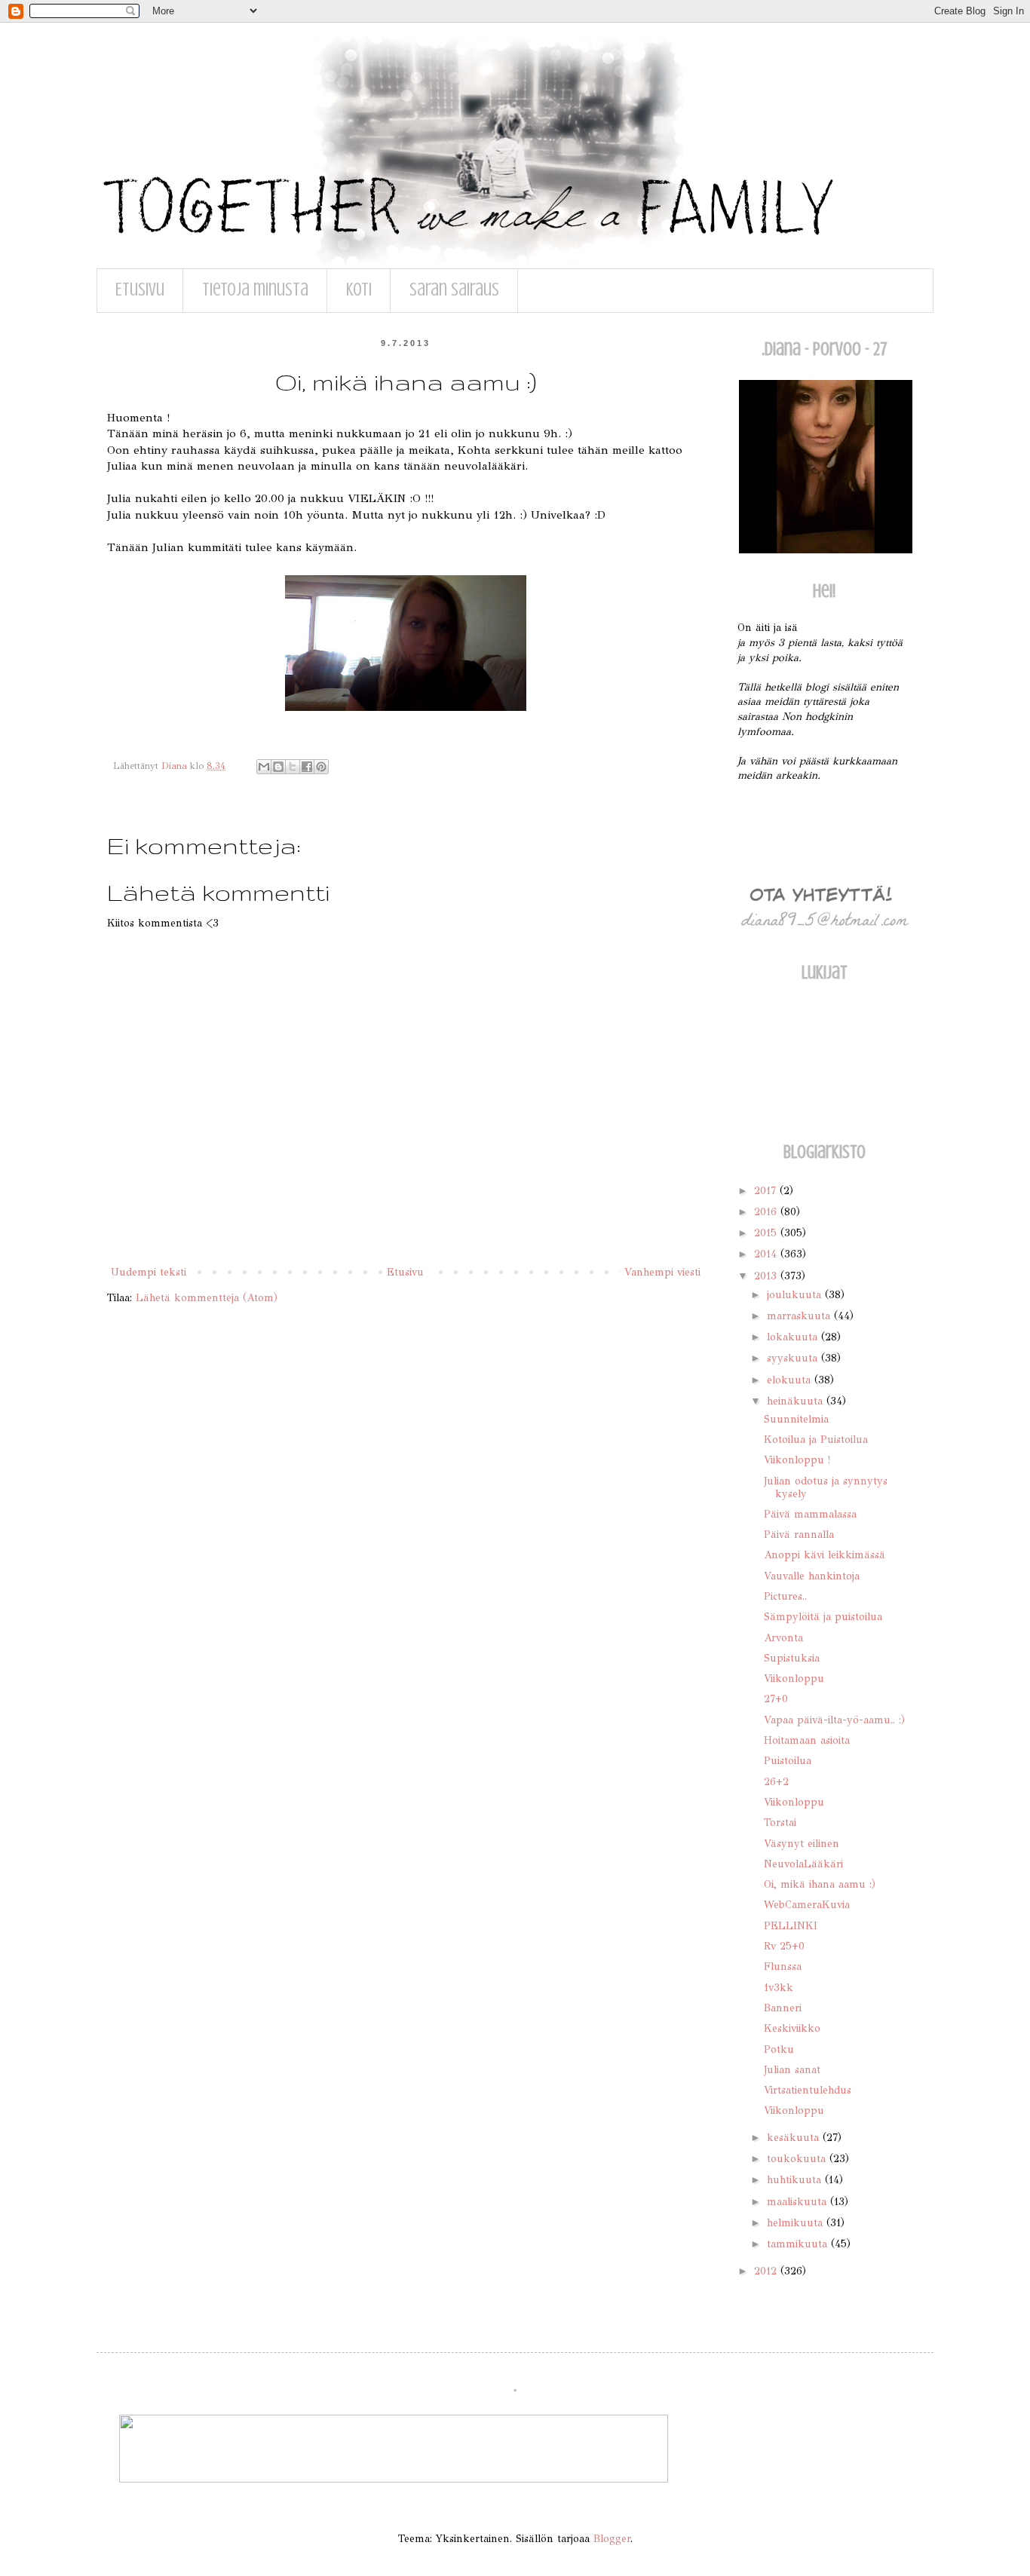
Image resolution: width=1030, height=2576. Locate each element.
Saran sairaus (454, 290)
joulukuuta (796, 1295)
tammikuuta (799, 2244)
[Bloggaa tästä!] (278, 767)
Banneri (783, 2008)
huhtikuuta (796, 2180)
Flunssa (783, 1966)
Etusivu (140, 290)
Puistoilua (788, 1761)
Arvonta (783, 1638)
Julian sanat (792, 2070)
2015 (767, 1233)
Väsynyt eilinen (802, 1844)
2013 (767, 1276)
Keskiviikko (792, 2028)
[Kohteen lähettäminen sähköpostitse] (264, 767)
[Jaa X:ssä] (293, 767)
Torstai (780, 1822)
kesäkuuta (795, 2138)
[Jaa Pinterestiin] (321, 767)
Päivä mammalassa (810, 1514)
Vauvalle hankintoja (812, 1576)
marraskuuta (800, 1316)
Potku (779, 2049)
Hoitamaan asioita (807, 1740)
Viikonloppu (794, 1679)
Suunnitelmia (796, 1419)
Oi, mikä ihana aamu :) (820, 1884)
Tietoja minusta (255, 290)
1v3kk (779, 1988)
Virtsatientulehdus (808, 2090)
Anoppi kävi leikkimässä (825, 1555)
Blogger (612, 2539)
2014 (767, 1254)
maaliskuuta (799, 2202)
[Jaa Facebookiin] (307, 767)
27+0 (776, 1699)
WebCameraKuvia (807, 1905)
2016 (767, 1212)
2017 (767, 1191)
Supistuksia (792, 1658)
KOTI (359, 290)
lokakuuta (794, 1337)
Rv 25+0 (784, 1946)
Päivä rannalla (799, 1535)
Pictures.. (785, 1596)
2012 (767, 2271)
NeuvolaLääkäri (803, 1864)
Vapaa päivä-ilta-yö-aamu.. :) (834, 1720)
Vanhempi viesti (662, 1272)
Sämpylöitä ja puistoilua (823, 1617)
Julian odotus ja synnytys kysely (826, 1487)
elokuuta (791, 1380)
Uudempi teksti (149, 1272)
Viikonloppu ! (797, 1460)
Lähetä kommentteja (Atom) (207, 1298)
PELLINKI (791, 1926)
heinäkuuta (797, 1401)
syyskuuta (794, 1358)
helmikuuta (797, 2223)
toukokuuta (798, 2159)
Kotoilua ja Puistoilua (816, 1440)
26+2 (776, 1782)
